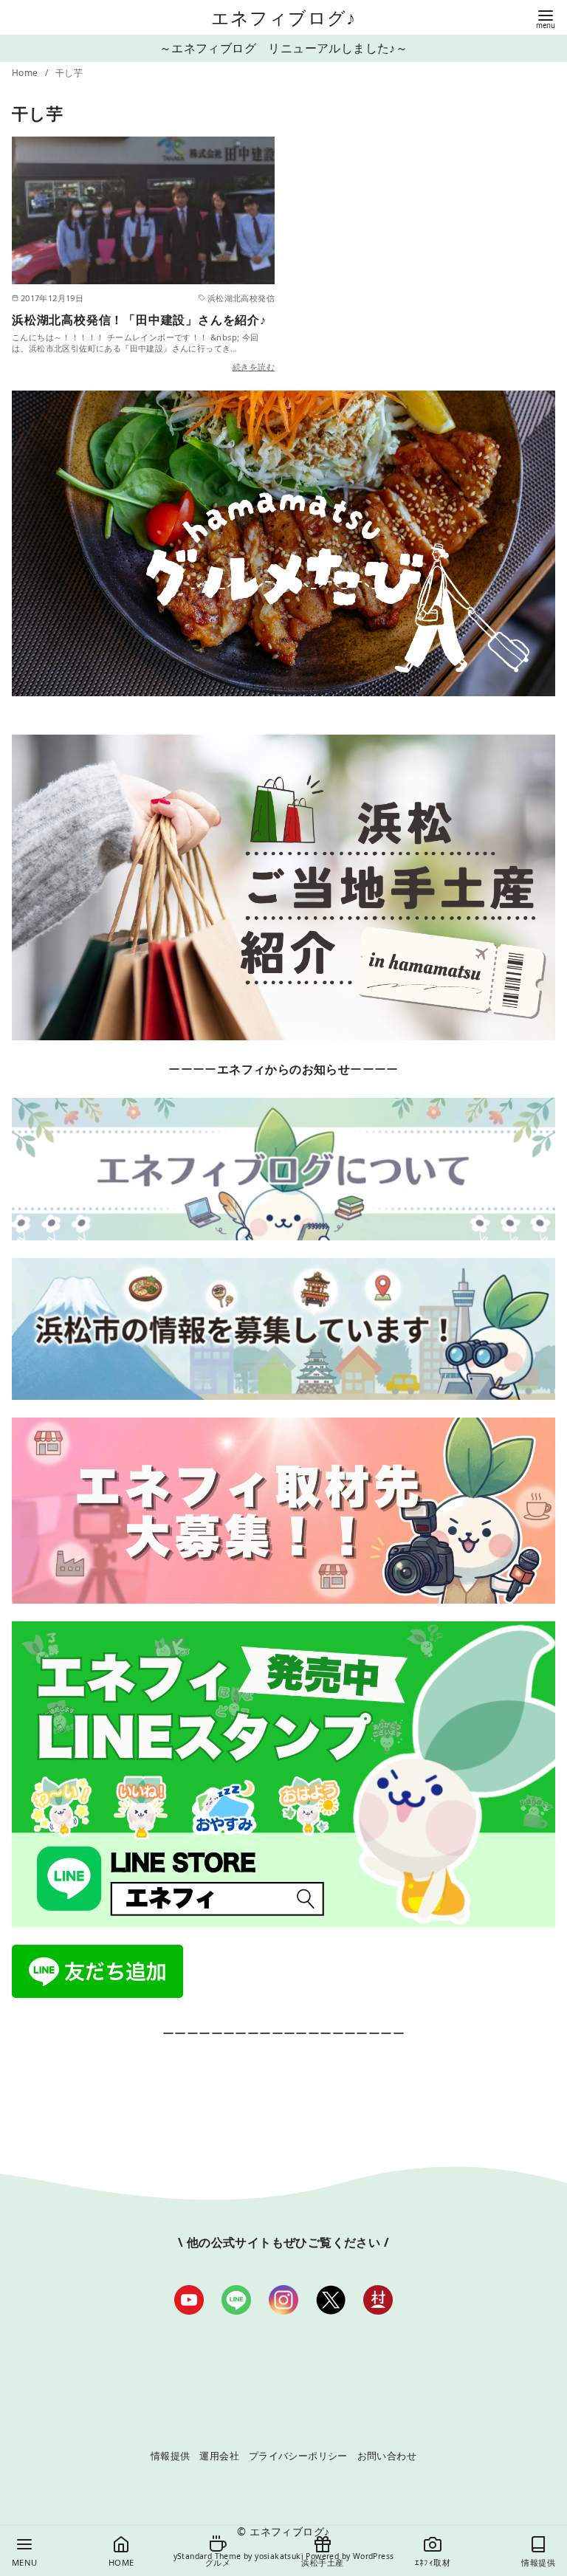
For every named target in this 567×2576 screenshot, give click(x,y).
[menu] (546, 18)
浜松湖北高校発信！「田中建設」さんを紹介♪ (139, 320)
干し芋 (69, 73)
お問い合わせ (387, 2456)
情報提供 (171, 2456)
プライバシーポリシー (298, 2456)
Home (26, 73)
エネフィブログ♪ (284, 17)
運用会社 (219, 2456)
